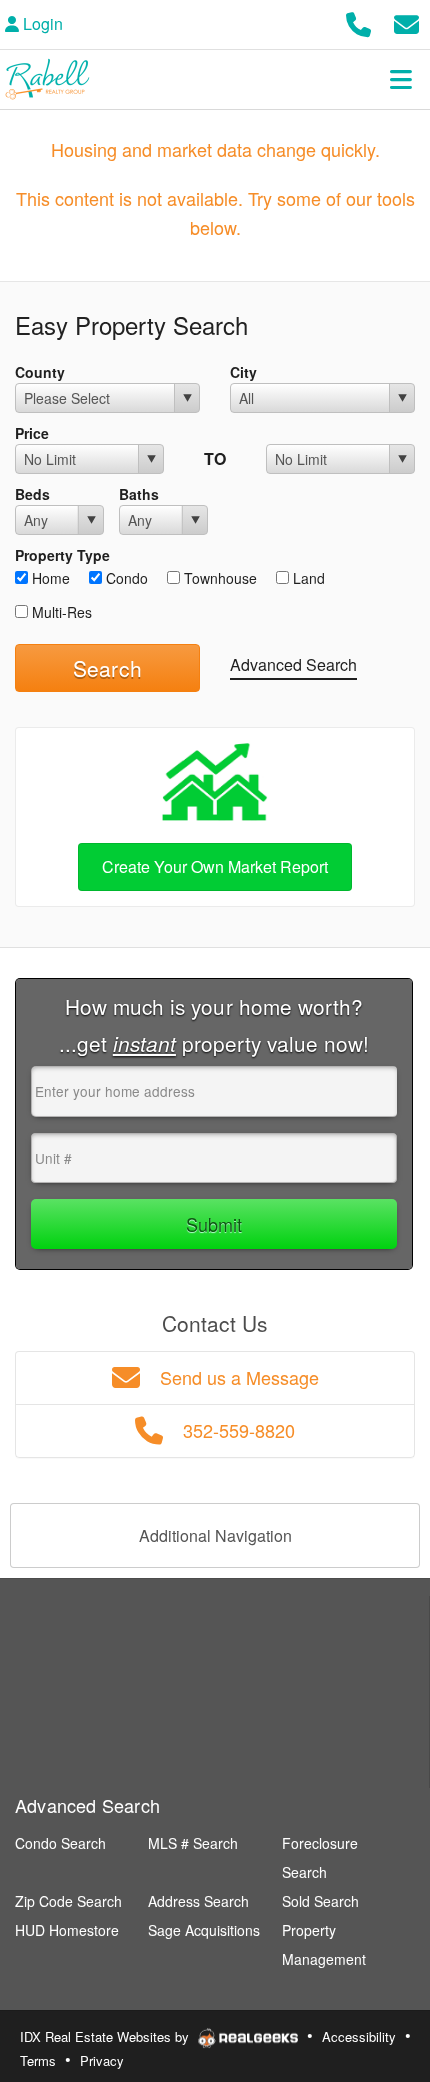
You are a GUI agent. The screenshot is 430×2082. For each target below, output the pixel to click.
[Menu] (401, 79)
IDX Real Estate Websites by (106, 2036)
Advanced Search (293, 664)
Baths (139, 494)
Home (49, 578)
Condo (125, 578)
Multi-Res (60, 612)
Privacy (102, 2060)
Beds (32, 494)
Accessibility (359, 2036)
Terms (38, 2060)
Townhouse (218, 578)
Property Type (62, 555)
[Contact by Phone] (358, 21)
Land (307, 578)
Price (32, 433)
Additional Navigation (215, 1535)
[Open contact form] (406, 21)
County (40, 372)
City (243, 372)
